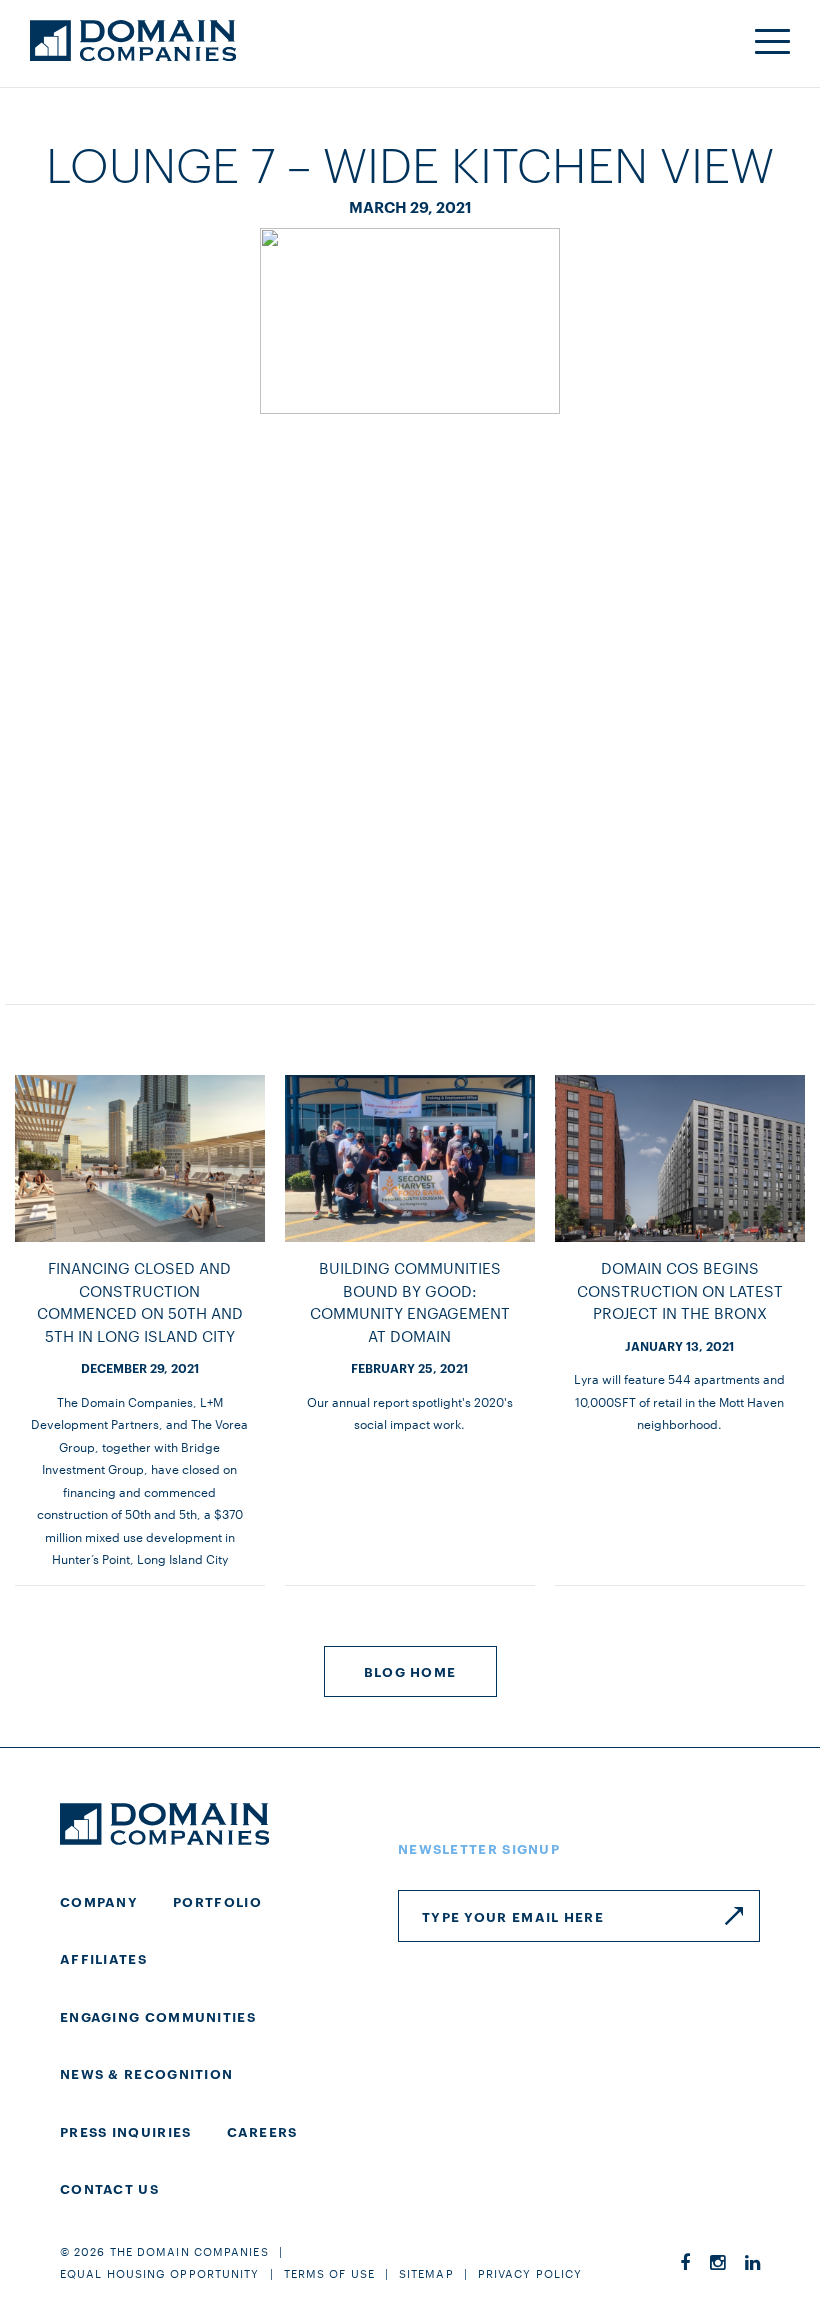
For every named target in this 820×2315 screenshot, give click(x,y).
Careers (262, 2131)
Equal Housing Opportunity (160, 2273)
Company (99, 1901)
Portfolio (217, 1901)
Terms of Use (329, 2273)
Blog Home (410, 1671)
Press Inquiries (126, 2131)
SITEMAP (426, 2273)
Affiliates (103, 1958)
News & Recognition (146, 2073)
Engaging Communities (158, 2016)
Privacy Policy (530, 2273)
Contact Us (109, 2188)
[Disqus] (410, 689)
